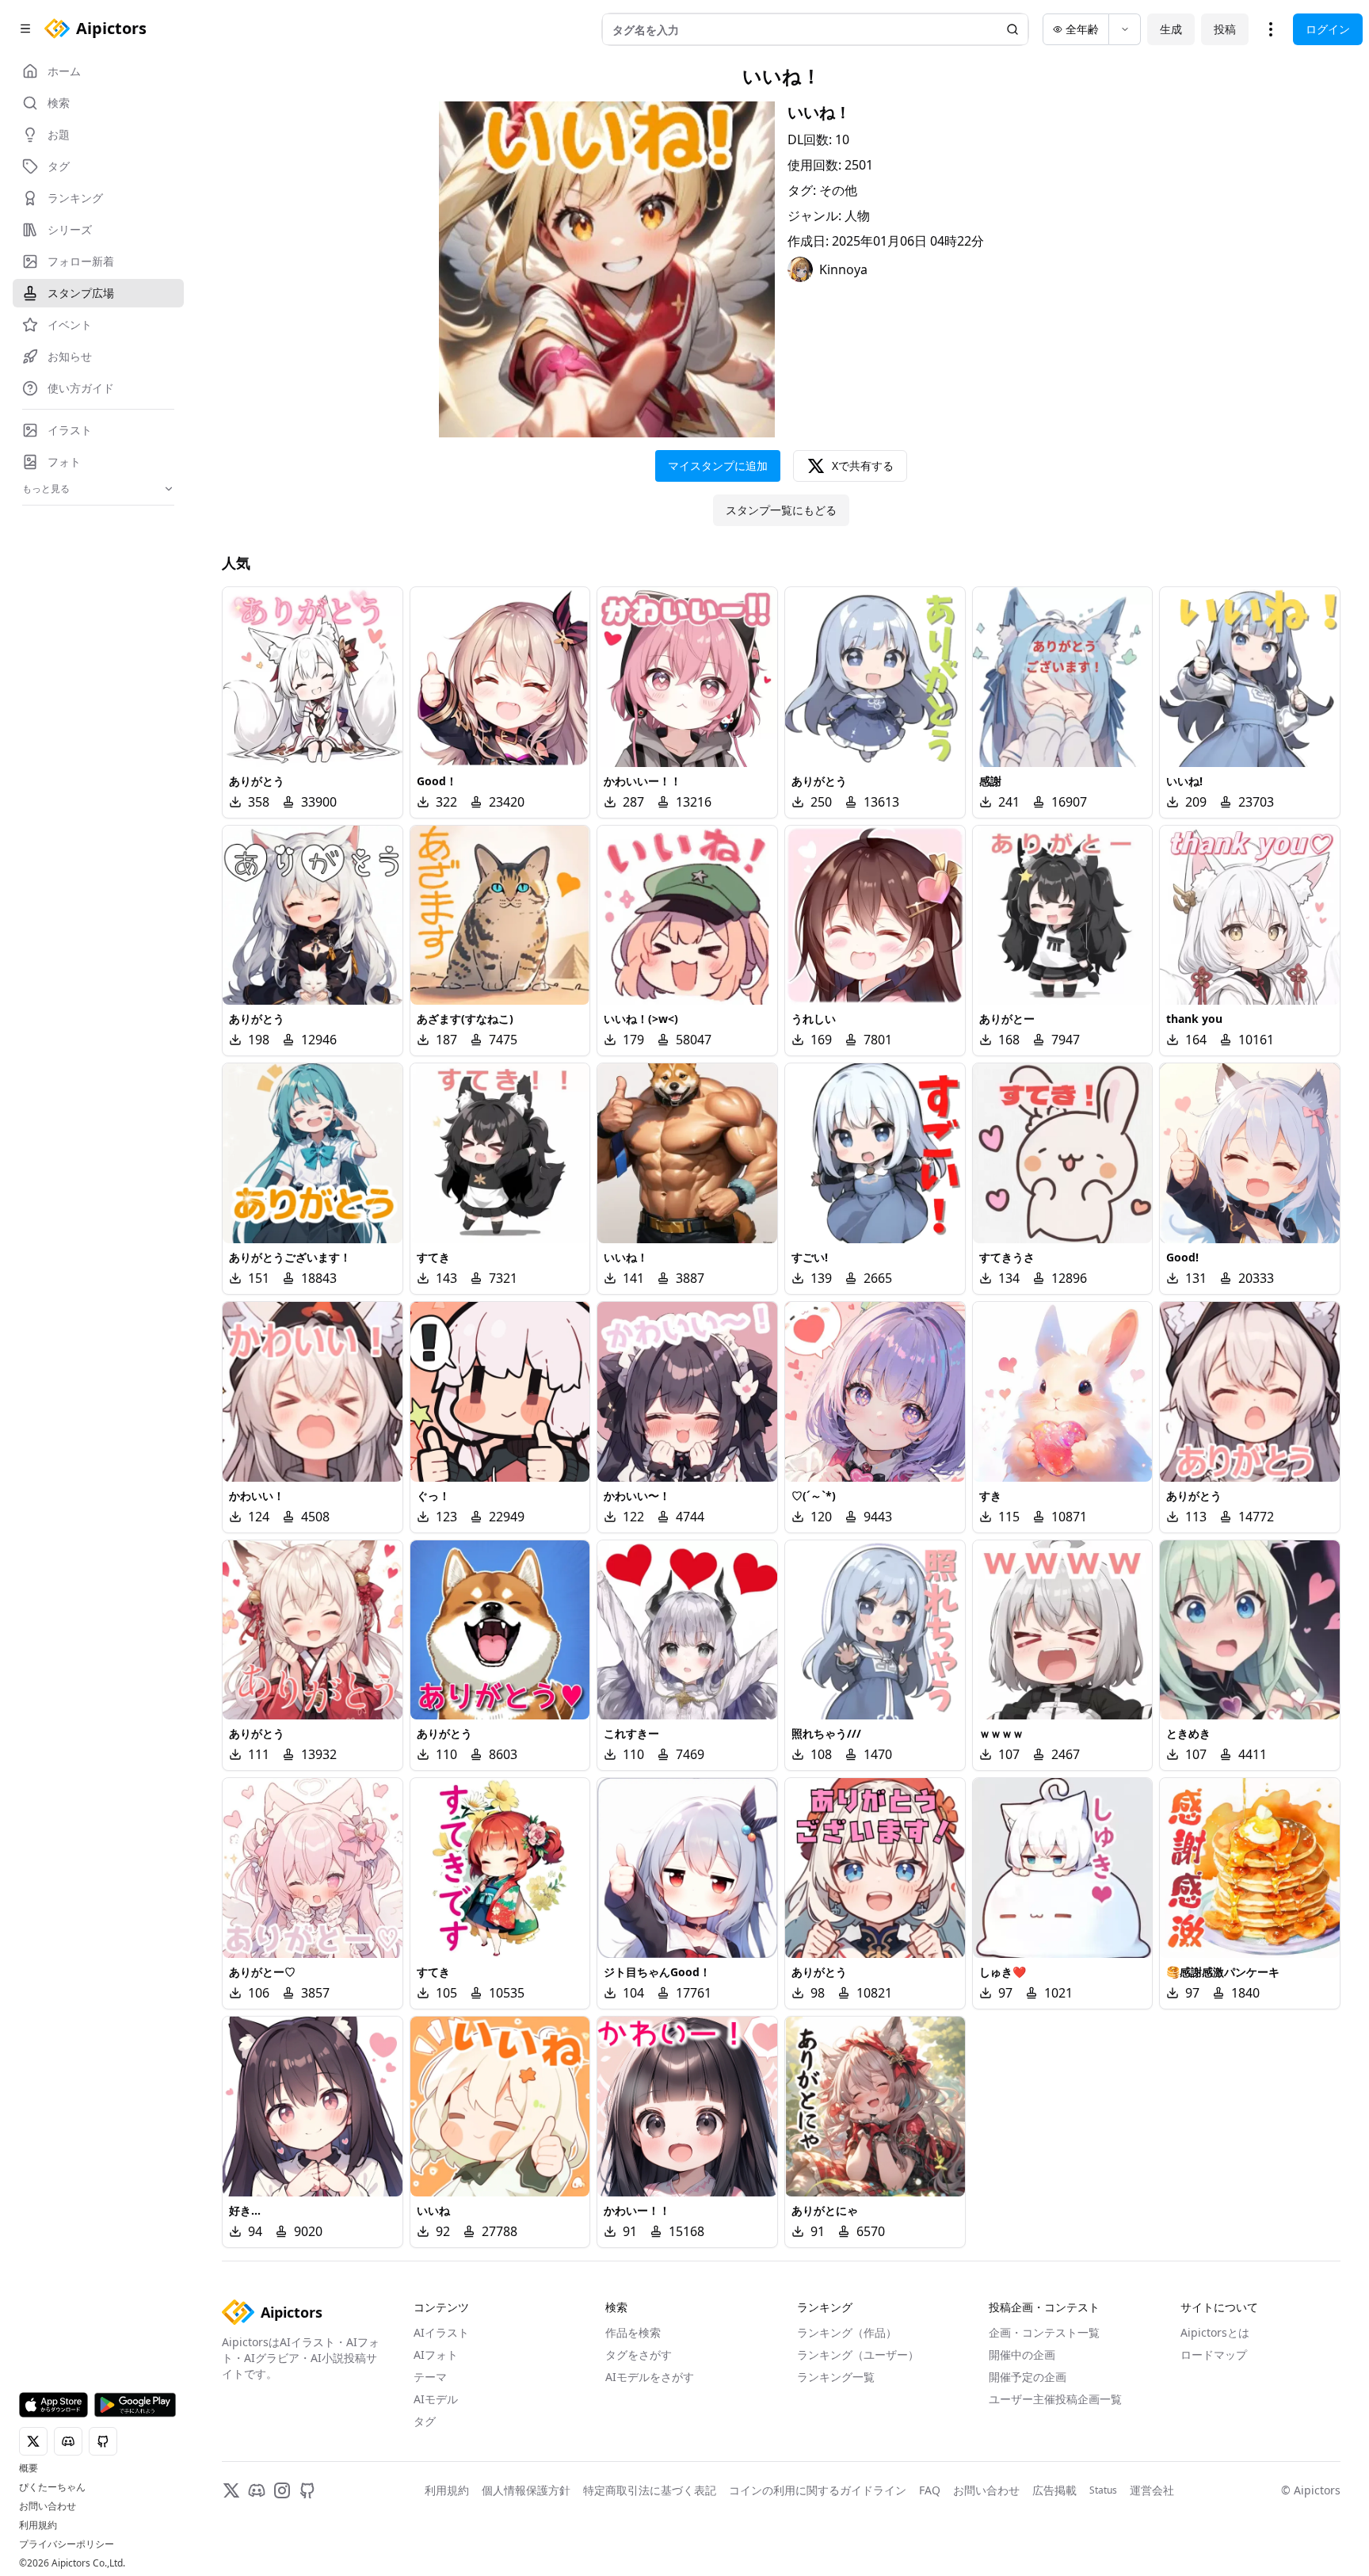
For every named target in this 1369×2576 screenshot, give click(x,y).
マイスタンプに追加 (718, 466)
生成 (1171, 29)
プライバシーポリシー (67, 2544)
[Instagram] (282, 2490)
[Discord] (257, 2490)
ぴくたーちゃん (52, 2487)
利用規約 (38, 2525)
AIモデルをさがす (650, 2377)
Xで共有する (863, 466)
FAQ (930, 2490)
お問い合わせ (48, 2506)
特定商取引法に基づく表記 (650, 2490)
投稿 (1225, 29)
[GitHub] (307, 2490)
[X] (231, 2490)
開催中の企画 (1022, 2355)
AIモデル (436, 2399)
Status (1103, 2490)
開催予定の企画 (1028, 2377)
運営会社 (1152, 2490)
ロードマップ (1214, 2355)
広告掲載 (1054, 2490)
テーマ (430, 2377)
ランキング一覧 (836, 2377)
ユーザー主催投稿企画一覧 (1055, 2399)
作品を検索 (633, 2332)
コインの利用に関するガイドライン (818, 2490)
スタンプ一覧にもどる (781, 510)
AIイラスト (441, 2332)
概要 (29, 2468)
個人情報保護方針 (526, 2490)
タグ (425, 2421)
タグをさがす (639, 2355)
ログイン (1328, 29)
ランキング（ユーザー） (858, 2355)
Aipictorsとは (1215, 2332)
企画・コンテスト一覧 (1044, 2332)
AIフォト (436, 2355)
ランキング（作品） (847, 2332)
